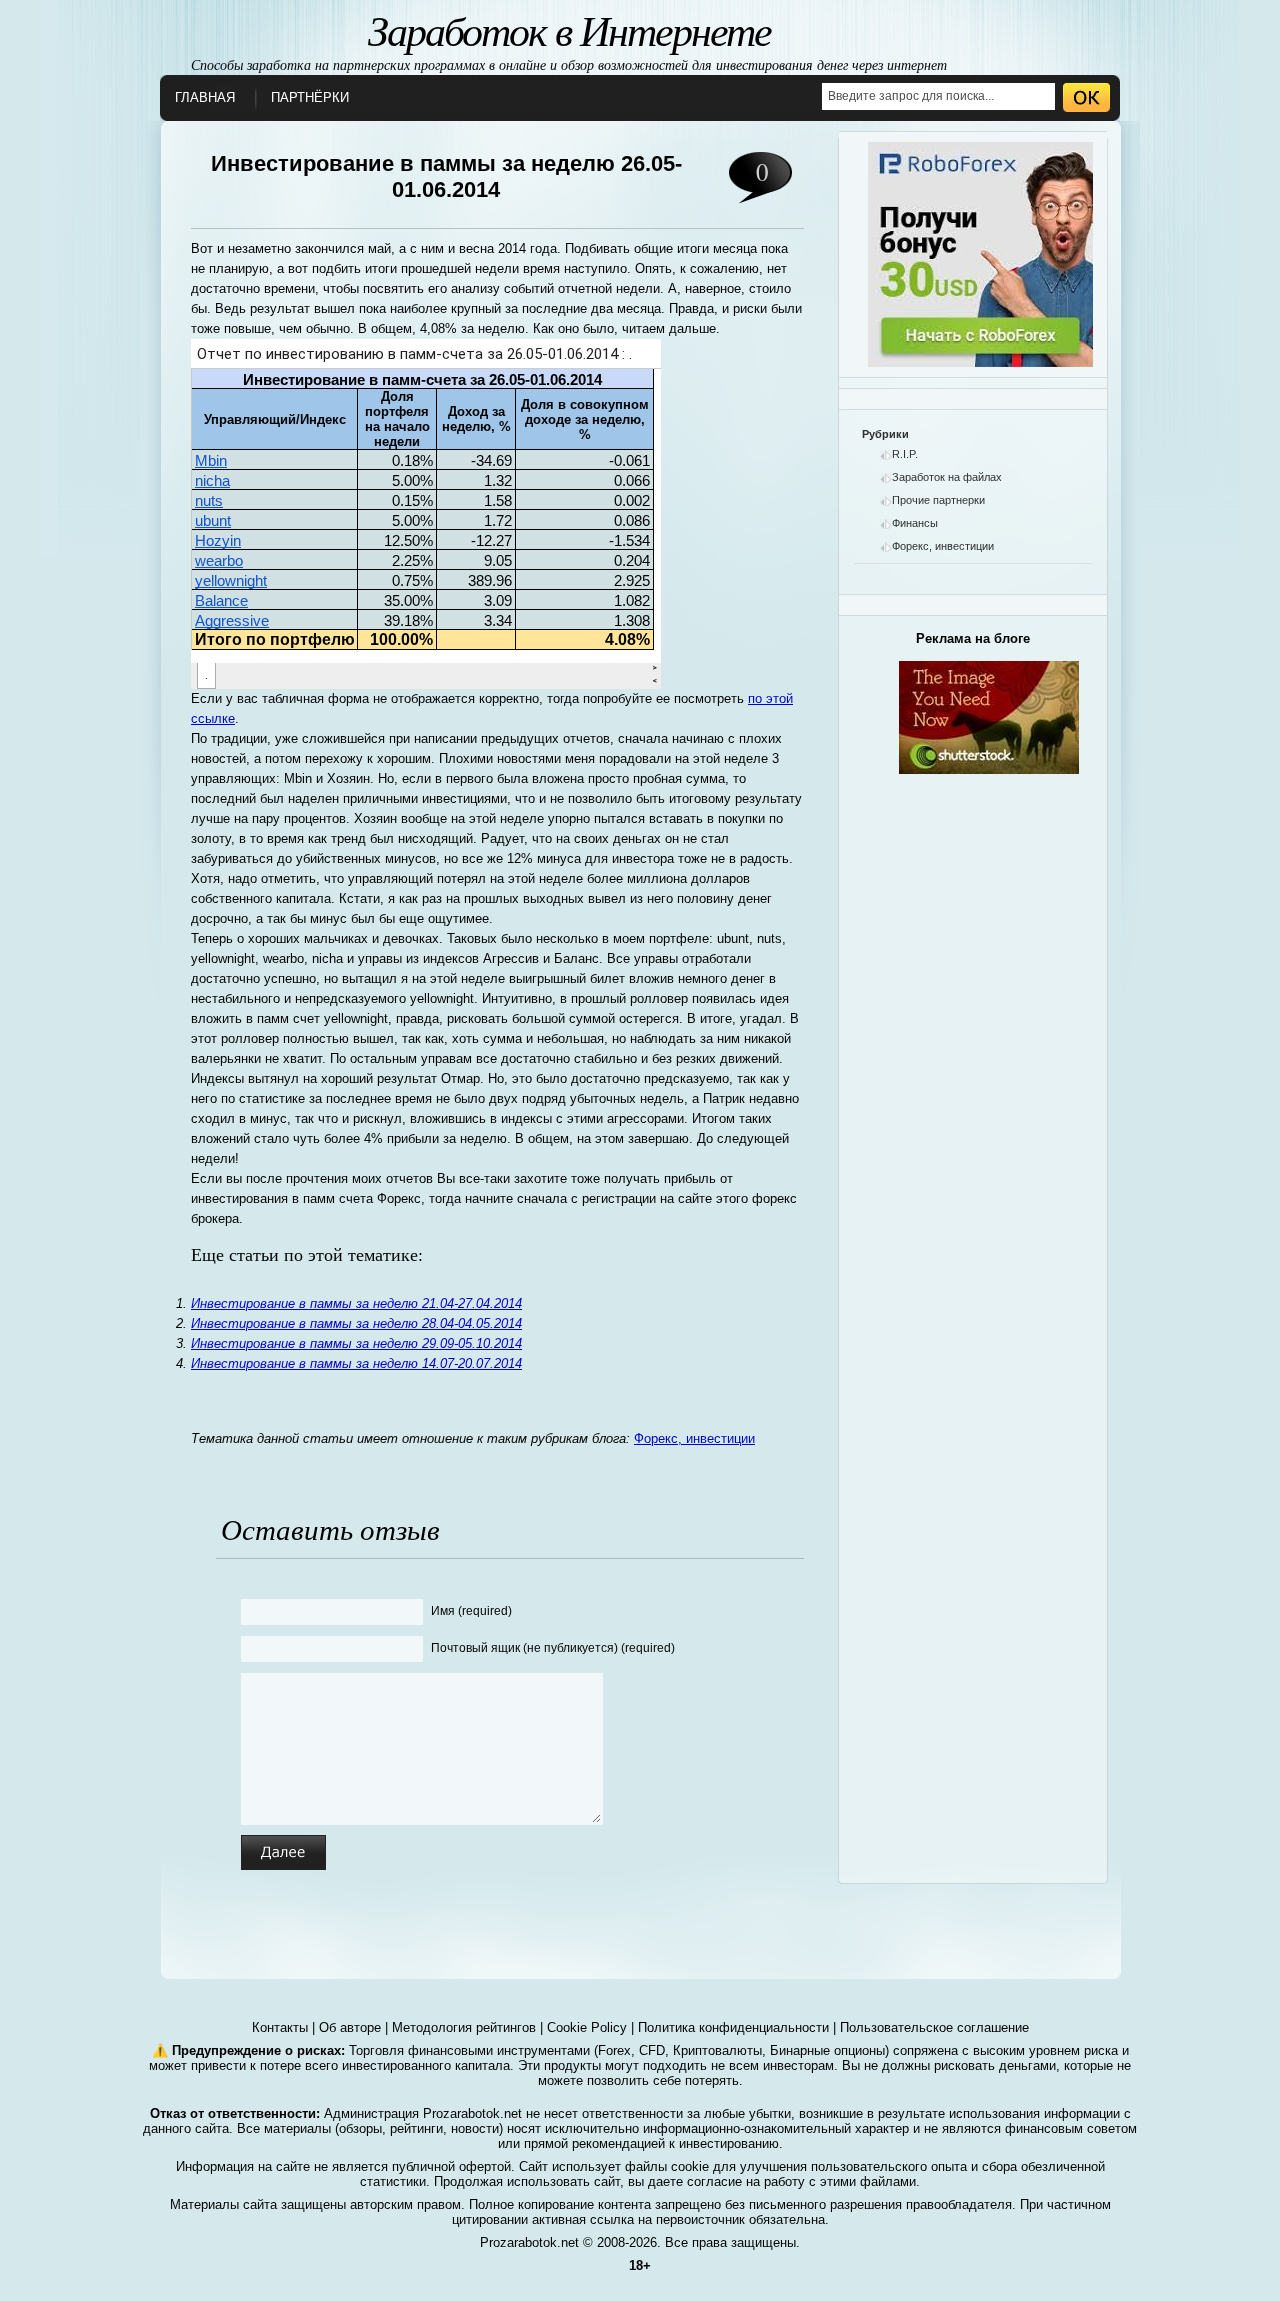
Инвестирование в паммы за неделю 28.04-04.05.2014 (356, 1323)
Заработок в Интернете (569, 29)
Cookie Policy (587, 2027)
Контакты (280, 2027)
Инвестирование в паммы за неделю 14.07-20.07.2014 (356, 1363)
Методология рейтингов (464, 2027)
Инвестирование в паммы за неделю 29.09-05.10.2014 (356, 1343)
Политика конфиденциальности (733, 2027)
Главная (205, 97)
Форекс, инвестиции (694, 1438)
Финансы (915, 523)
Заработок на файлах (947, 477)
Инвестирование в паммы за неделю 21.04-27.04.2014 (356, 1303)
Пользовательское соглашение (934, 2027)
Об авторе (350, 2027)
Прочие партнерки (938, 500)
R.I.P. (905, 454)
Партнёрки (310, 97)
